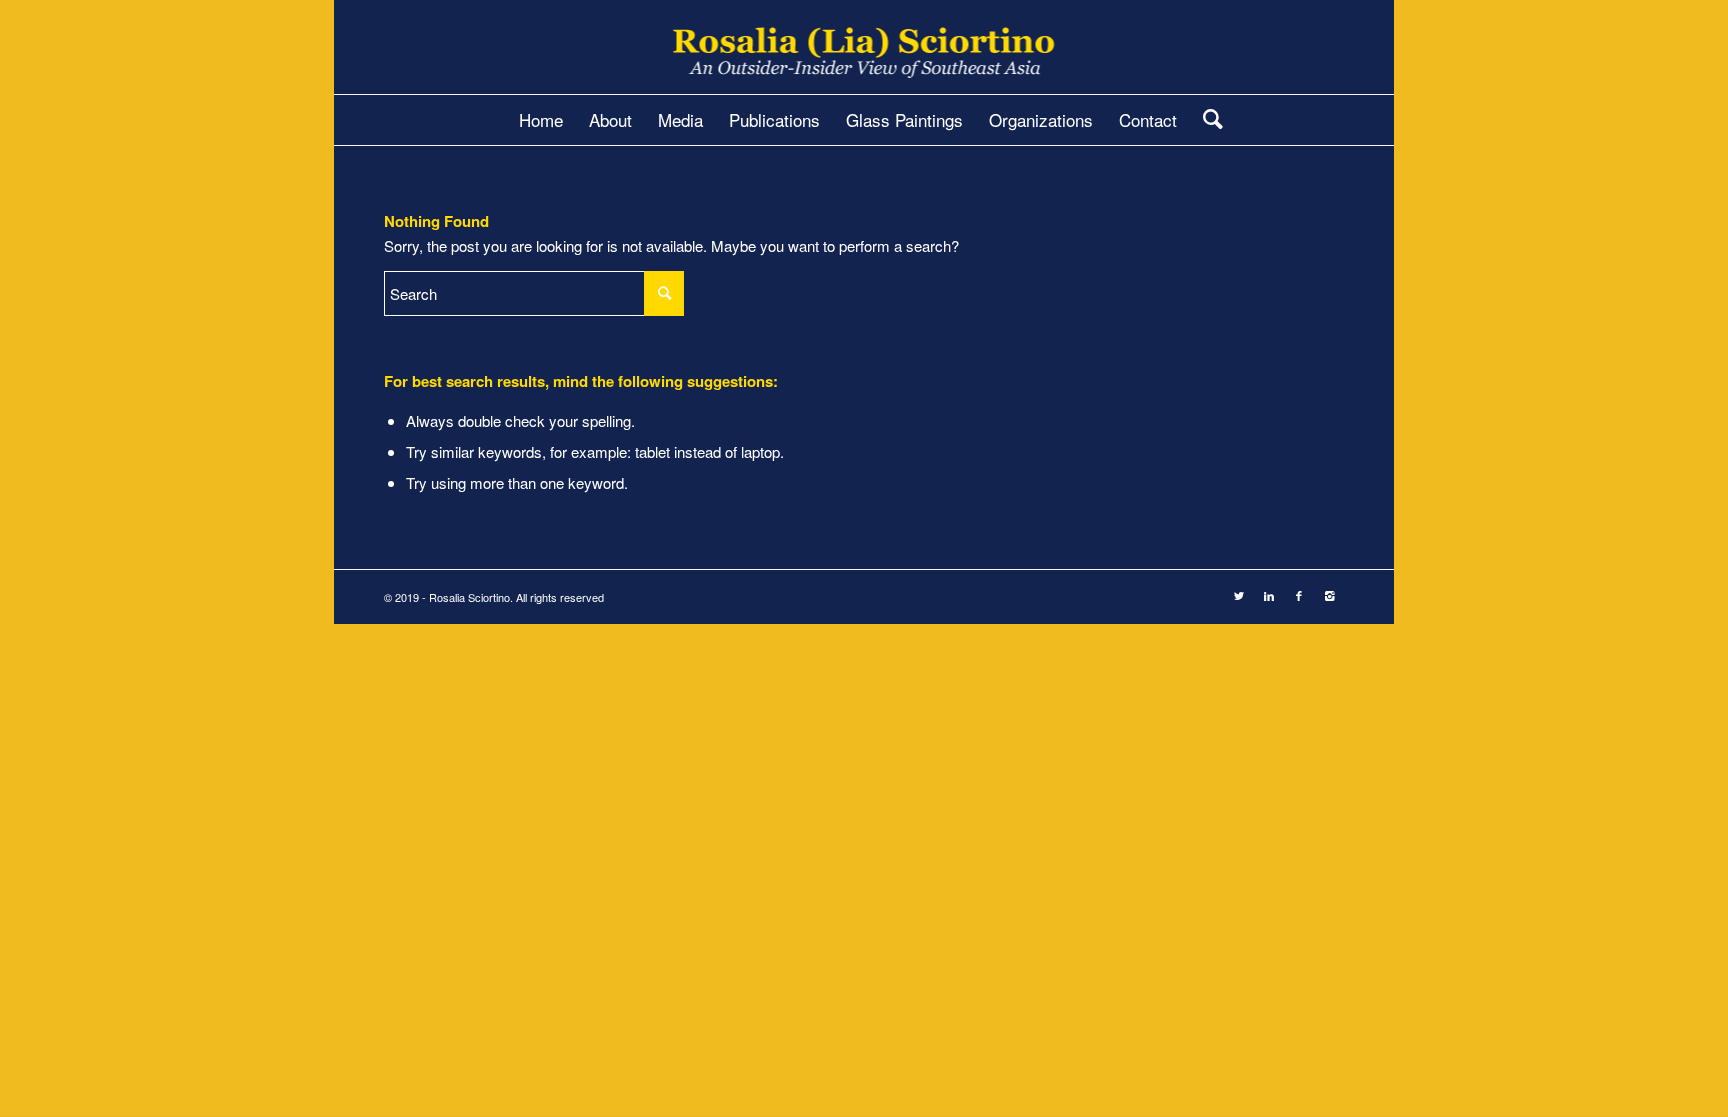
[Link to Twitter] (1239, 595)
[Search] (1206, 120)
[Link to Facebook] (1299, 595)
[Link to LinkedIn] (1269, 595)
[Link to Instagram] (1329, 595)
